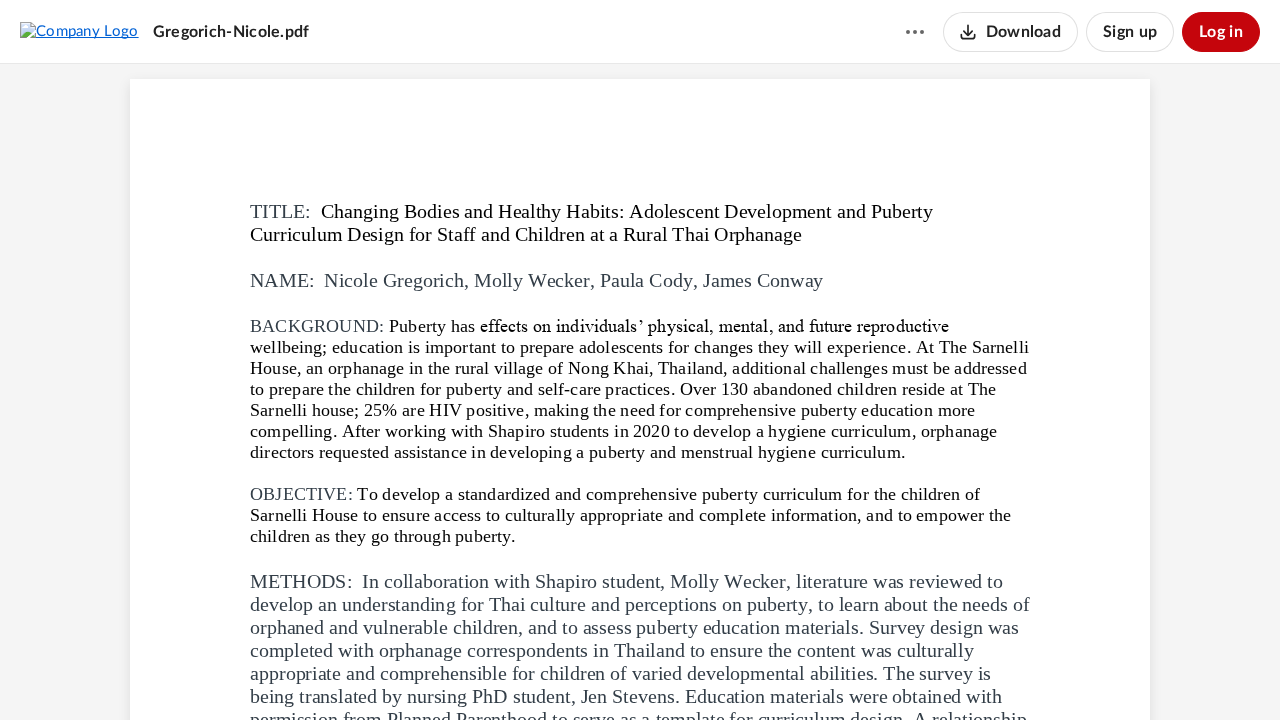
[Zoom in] (673, 671)
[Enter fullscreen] (751, 671)
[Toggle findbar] (565, 671)
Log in (1221, 32)
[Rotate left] (713, 671)
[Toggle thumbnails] (529, 671)
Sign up (1130, 32)
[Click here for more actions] (915, 32)
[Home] (79, 31)
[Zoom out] (605, 671)
